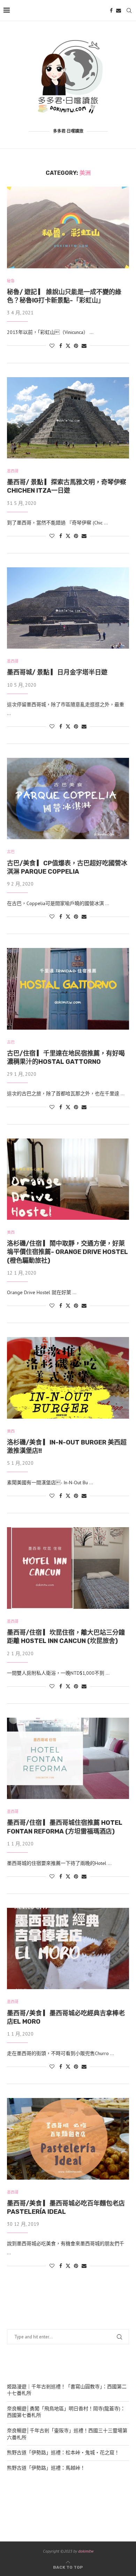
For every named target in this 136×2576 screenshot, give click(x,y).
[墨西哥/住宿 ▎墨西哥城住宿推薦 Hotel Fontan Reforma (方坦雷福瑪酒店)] (68, 1758)
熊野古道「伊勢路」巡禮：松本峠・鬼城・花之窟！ (63, 2452)
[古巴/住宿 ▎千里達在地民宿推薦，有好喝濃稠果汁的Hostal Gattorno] (68, 989)
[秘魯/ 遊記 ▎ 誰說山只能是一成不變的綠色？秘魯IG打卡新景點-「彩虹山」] (68, 227)
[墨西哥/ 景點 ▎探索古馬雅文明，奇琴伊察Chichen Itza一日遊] (68, 418)
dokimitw (86, 2551)
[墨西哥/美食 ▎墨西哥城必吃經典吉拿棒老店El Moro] (68, 1948)
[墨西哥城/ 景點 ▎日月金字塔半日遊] (68, 608)
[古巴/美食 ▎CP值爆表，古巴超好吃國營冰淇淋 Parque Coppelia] (68, 798)
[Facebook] (111, 10)
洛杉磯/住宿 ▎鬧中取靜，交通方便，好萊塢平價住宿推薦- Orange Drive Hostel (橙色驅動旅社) (67, 1252)
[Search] (129, 10)
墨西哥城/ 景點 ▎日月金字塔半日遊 (57, 672)
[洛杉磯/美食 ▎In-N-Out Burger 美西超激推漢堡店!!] (68, 1378)
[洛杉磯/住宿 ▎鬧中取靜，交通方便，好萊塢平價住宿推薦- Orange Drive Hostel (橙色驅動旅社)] (68, 1179)
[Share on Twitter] (68, 346)
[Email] (119, 10)
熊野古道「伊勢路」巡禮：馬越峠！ (46, 2468)
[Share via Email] (84, 346)
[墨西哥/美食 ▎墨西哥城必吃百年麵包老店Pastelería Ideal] (68, 2139)
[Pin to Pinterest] (76, 346)
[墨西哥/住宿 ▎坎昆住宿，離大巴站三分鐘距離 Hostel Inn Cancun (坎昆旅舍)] (68, 1568)
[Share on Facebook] (61, 346)
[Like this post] (52, 346)
